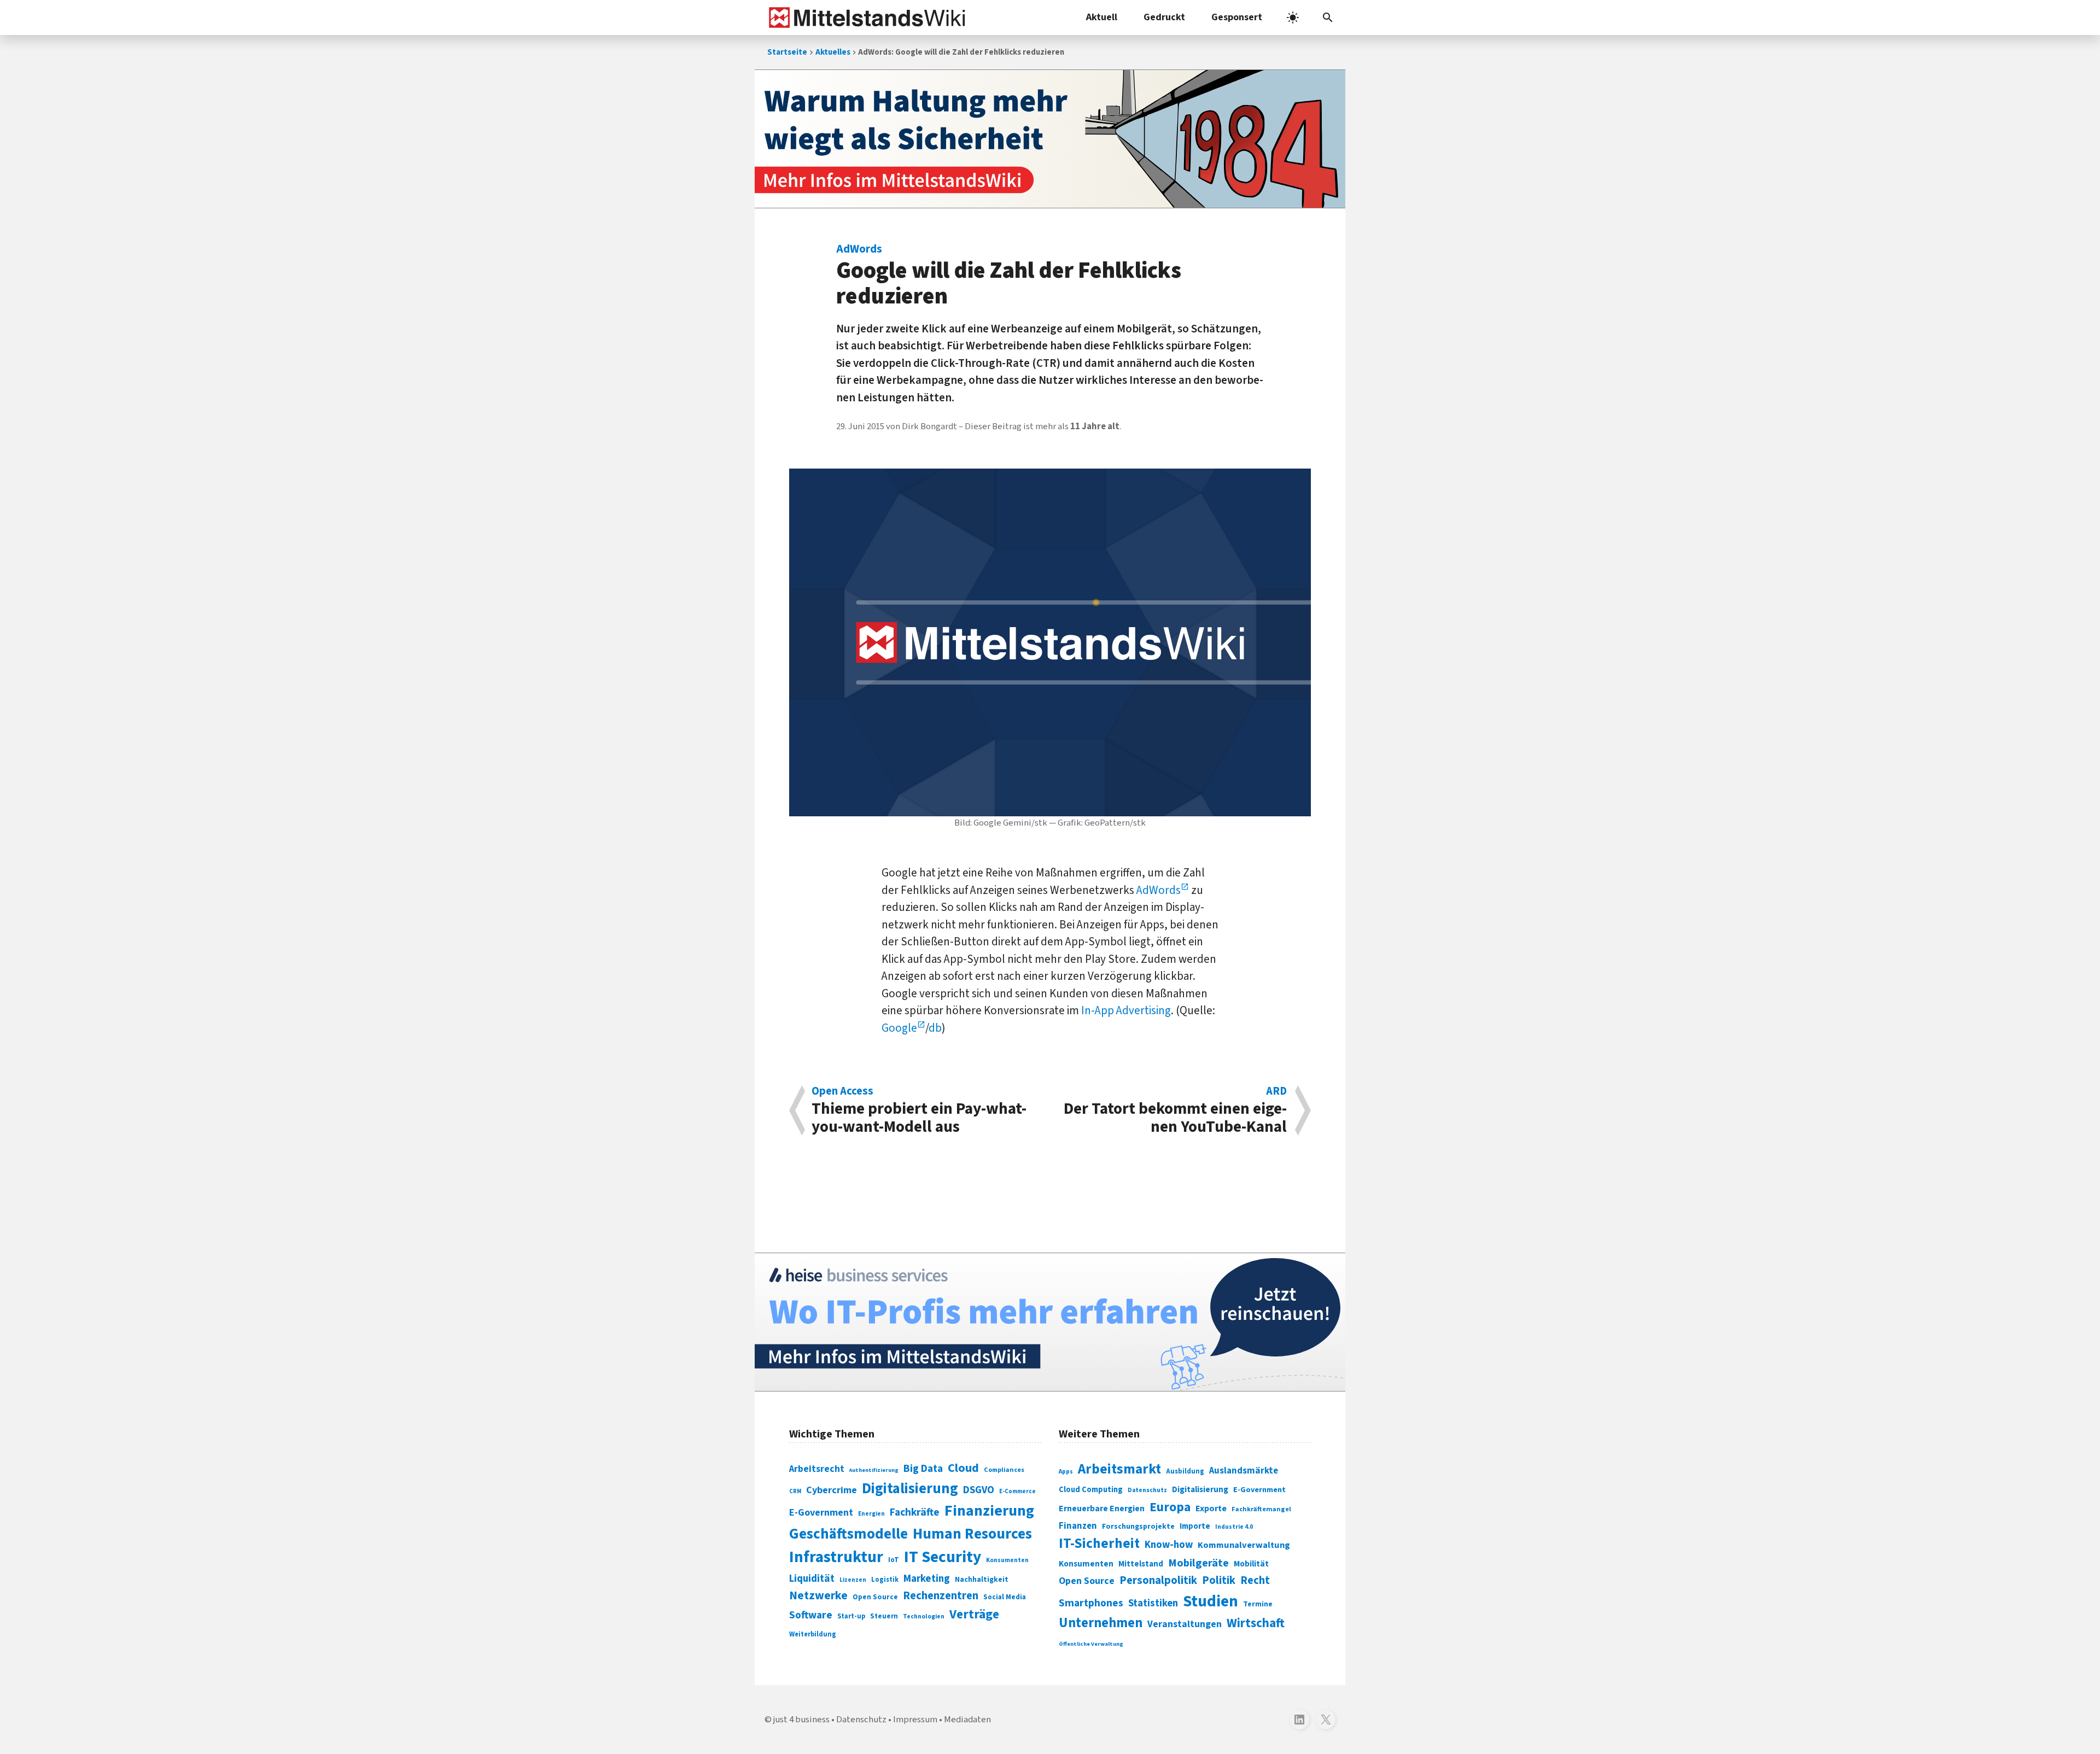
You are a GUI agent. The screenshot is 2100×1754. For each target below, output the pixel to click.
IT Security (943, 1557)
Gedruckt (1164, 17)
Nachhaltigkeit (982, 1580)
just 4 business (801, 1720)
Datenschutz (1147, 1490)
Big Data (923, 1469)
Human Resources (972, 1534)
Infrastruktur (836, 1557)
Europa (1170, 1507)
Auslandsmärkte (1244, 1471)
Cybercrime (832, 1490)
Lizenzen (853, 1580)
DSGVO (979, 1490)
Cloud (963, 1468)
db (935, 1028)
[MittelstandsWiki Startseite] (865, 17)
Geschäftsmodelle (848, 1534)
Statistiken (1153, 1603)
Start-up (851, 1616)
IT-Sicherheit (1099, 1543)
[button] (1328, 17)
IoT (894, 1560)
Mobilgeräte (1198, 1563)
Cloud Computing (1091, 1490)
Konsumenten (1007, 1560)
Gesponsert (1237, 17)
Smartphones (1091, 1603)
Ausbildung (1185, 1471)
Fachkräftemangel (1261, 1509)
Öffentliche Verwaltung (1091, 1644)
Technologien (924, 1616)
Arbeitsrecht (817, 1469)
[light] (1293, 17)
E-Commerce (1017, 1491)
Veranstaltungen (1185, 1624)
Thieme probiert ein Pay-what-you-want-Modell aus (919, 1110)
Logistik (885, 1580)
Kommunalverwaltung (1244, 1545)
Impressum (915, 1720)
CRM (795, 1491)
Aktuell (1102, 17)
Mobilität (1251, 1564)
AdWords (1159, 890)
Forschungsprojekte (1138, 1527)
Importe (1195, 1526)
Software (811, 1615)
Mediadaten (967, 1720)
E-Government (821, 1513)
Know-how (1169, 1545)
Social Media (1005, 1597)
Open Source (875, 1597)
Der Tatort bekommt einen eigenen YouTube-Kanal (1175, 1110)
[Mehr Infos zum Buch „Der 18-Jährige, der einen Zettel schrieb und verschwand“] (1050, 139)
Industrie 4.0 (1234, 1527)
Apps (1066, 1471)
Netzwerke (818, 1596)
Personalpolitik (1158, 1580)
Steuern (884, 1616)
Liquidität (812, 1579)
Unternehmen (1101, 1623)
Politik (1219, 1580)
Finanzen (1078, 1526)
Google (899, 1028)
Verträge (974, 1614)
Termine (1258, 1604)
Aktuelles (833, 52)
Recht (1255, 1580)
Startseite (787, 52)
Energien (871, 1514)
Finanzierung (989, 1511)
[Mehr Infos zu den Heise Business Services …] (1050, 1322)
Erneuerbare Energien (1102, 1509)
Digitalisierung (910, 1489)
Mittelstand (1141, 1564)
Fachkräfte (915, 1512)
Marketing (927, 1579)
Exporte (1211, 1509)
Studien (1211, 1601)
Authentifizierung (874, 1470)
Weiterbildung (813, 1634)
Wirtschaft (1256, 1623)
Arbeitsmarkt (1119, 1469)
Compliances (1004, 1470)
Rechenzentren (941, 1596)
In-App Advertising (1126, 1010)
